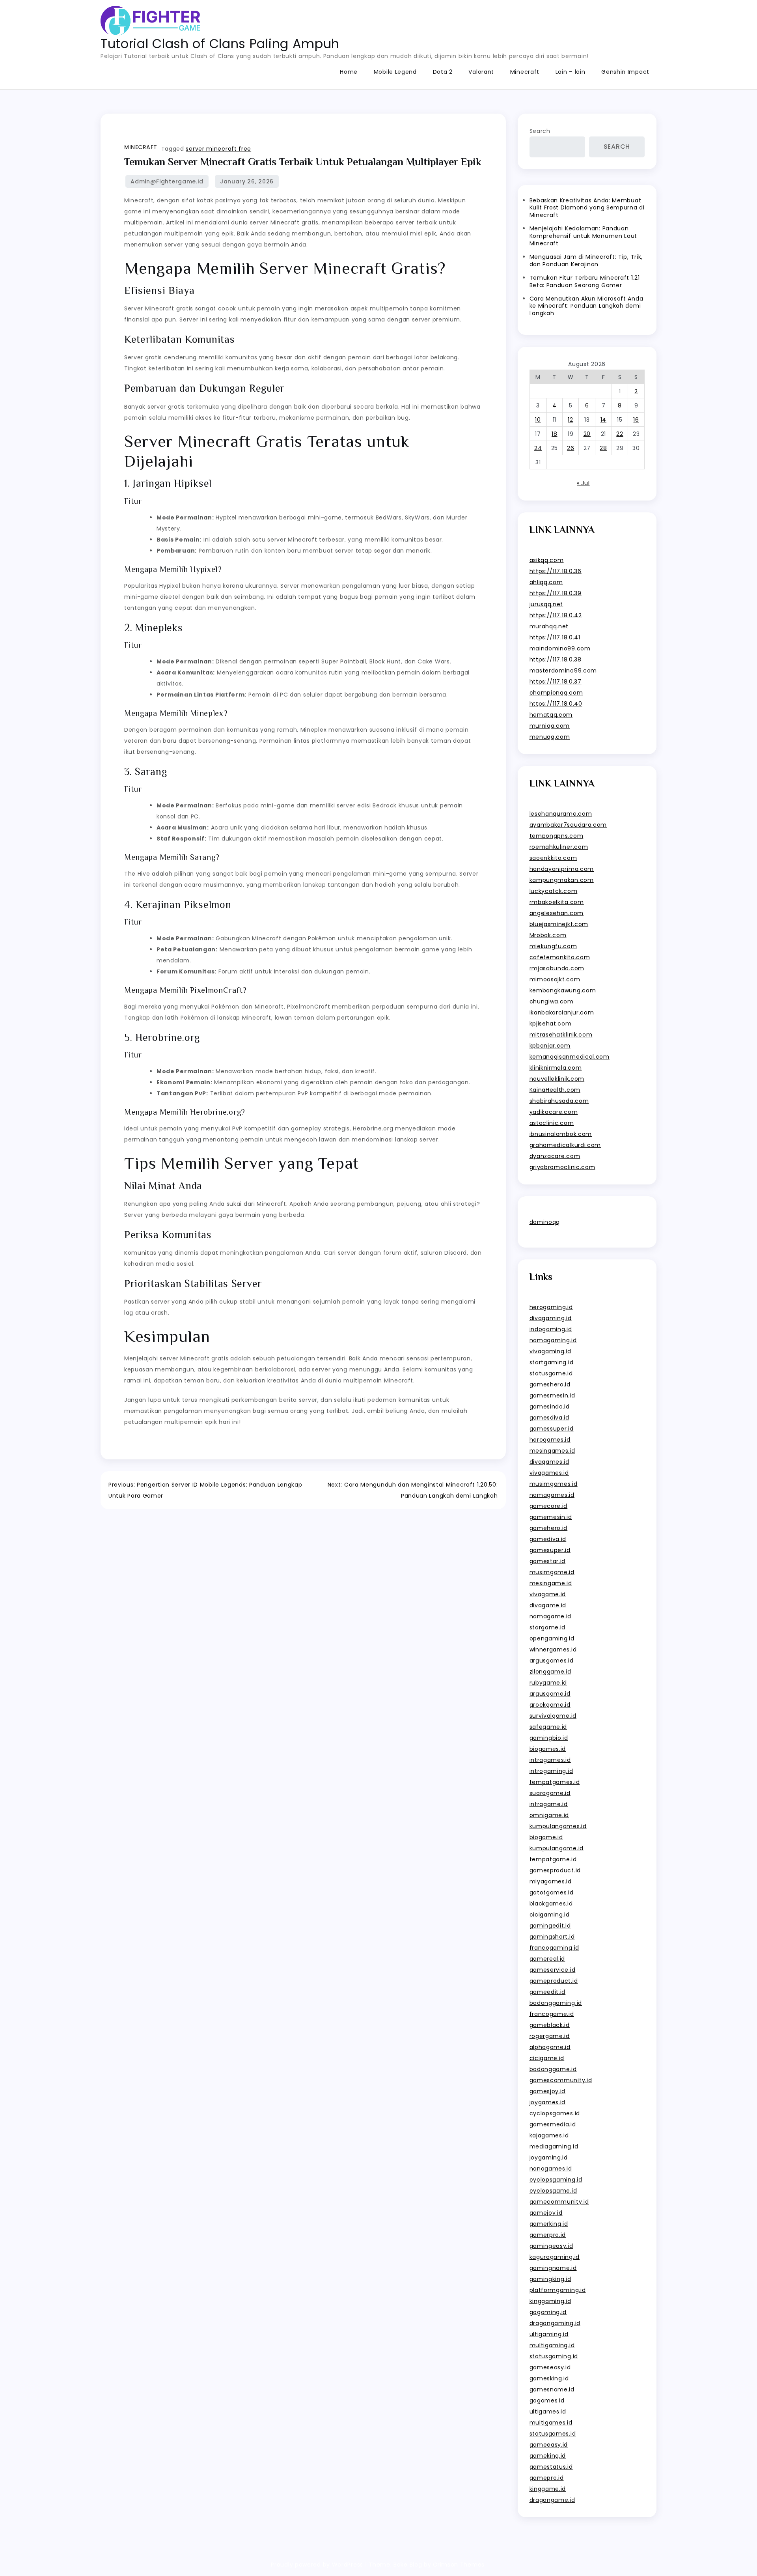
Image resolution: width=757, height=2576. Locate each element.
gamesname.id (552, 2389)
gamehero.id (549, 1528)
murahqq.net (549, 626)
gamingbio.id (549, 1738)
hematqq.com (551, 715)
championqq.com (556, 693)
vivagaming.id (550, 1351)
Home (349, 72)
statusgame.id (551, 1373)
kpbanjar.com (550, 1046)
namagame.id (551, 1616)
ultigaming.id (549, 2334)
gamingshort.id (552, 1937)
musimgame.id (552, 1572)
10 (538, 420)
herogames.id (550, 1440)
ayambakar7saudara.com (568, 825)
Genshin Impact (625, 72)
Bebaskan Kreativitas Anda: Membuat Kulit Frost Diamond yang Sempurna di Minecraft (587, 208)
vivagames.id (549, 1473)
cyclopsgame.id (553, 2191)
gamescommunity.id (561, 2080)
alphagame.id (550, 2047)
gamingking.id (550, 2279)
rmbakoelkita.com (557, 902)
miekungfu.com (553, 946)
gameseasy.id (550, 2367)
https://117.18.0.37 (556, 682)
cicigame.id (547, 2058)
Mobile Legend (395, 72)
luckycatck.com (554, 891)
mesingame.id (551, 1583)
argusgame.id (550, 1694)
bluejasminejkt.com (559, 924)
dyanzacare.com (555, 1156)
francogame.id (552, 2014)
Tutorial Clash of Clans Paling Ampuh (220, 44)
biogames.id (548, 1749)
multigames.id (551, 2423)
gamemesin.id (551, 1517)
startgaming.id (552, 1362)
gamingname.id (553, 2268)
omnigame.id (549, 1815)
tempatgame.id (553, 1859)
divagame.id (548, 1605)
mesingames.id (552, 1451)
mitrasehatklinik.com (561, 1035)
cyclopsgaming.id (556, 2180)
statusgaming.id (554, 2356)
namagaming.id (553, 1340)
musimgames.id (554, 1484)
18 (554, 434)
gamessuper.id (552, 1429)
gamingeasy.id (551, 2246)
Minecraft (525, 72)
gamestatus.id (551, 2467)
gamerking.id (549, 2224)
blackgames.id (551, 1904)
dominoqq (545, 1222)
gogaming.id (548, 2312)
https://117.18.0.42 (556, 615)
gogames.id (547, 2400)
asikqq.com (547, 560)
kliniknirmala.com (556, 1068)
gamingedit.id (550, 1926)
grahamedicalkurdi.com (565, 1145)
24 (538, 448)
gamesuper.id (550, 1550)
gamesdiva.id (549, 1418)
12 (570, 420)
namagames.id (552, 1495)
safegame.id (548, 1727)
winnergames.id (553, 1649)
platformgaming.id (558, 2290)
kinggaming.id (550, 2301)
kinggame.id (548, 2489)
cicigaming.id (550, 1915)
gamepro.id (547, 2478)
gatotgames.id (552, 1892)
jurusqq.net (546, 604)
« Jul (583, 483)
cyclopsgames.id (555, 2113)
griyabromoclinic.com (562, 1167)
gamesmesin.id (552, 1395)
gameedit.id (548, 1992)
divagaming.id (551, 1318)
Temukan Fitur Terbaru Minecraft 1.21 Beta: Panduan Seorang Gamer (585, 281)
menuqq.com (550, 737)
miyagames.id (551, 1881)
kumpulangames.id (558, 1826)
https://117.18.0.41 (555, 637)
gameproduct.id (554, 1981)
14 (603, 420)
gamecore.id (549, 1506)
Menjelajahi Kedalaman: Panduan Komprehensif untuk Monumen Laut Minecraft (584, 236)
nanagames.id (551, 2169)
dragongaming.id (555, 2323)
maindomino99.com (560, 648)
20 (587, 434)
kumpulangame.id (557, 1848)
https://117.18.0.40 (556, 704)
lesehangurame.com (561, 814)
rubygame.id (548, 1683)
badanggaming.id (556, 2003)
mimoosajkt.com (555, 979)
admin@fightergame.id (167, 181)
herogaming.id (551, 1307)
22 (620, 434)
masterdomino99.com (563, 671)
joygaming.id (549, 2158)
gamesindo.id (550, 1407)
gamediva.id (548, 1539)
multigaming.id (552, 2345)
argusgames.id (552, 1661)
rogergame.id (550, 2036)
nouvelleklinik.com (557, 1079)
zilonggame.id (550, 1672)
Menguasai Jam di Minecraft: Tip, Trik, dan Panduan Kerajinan (586, 261)
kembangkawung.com (563, 990)
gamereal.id (547, 1959)
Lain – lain (571, 72)
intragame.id (549, 1804)
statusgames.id (553, 2434)
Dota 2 (443, 72)
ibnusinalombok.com (561, 1134)
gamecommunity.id (559, 2202)
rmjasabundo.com (557, 968)
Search (540, 131)
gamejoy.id (546, 2213)
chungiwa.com (552, 1001)
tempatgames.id (555, 1782)
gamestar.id (548, 1561)
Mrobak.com (548, 935)
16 (636, 420)
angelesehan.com (557, 913)
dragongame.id (552, 2500)
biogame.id (546, 1837)
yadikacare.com (554, 1112)
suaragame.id (550, 1793)
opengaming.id (552, 1638)
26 (571, 448)
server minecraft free (218, 149)
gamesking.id (549, 2378)
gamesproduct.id (555, 1870)
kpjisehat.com (551, 1024)
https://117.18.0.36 (556, 571)
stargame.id (548, 1627)
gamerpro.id (548, 2235)
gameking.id (548, 2456)
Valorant (481, 72)
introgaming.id (551, 1771)
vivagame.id (548, 1594)
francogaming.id (555, 1948)
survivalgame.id (553, 1716)
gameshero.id (550, 1384)
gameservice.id (553, 1970)
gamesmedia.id (553, 2124)
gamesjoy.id (548, 2091)
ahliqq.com (546, 582)
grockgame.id (550, 1705)
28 (603, 448)
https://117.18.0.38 (556, 659)
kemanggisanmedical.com (570, 1057)
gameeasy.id (549, 2445)
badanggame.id (553, 2069)
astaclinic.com (552, 1123)
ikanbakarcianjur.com (562, 1012)
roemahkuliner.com (559, 847)
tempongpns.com (557, 836)
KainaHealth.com (555, 1090)
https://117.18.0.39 (556, 593)
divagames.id (549, 1462)
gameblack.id (550, 2025)
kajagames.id (549, 2135)
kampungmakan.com (562, 880)
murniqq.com (550, 726)
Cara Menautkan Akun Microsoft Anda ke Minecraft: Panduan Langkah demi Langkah (586, 306)
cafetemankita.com (560, 957)
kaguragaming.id (555, 2257)
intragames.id (550, 1760)
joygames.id (548, 2102)
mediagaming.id (554, 2146)
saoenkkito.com (553, 858)
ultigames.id (548, 2412)
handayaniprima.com (562, 869)
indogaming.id (551, 1329)
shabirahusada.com (559, 1101)
